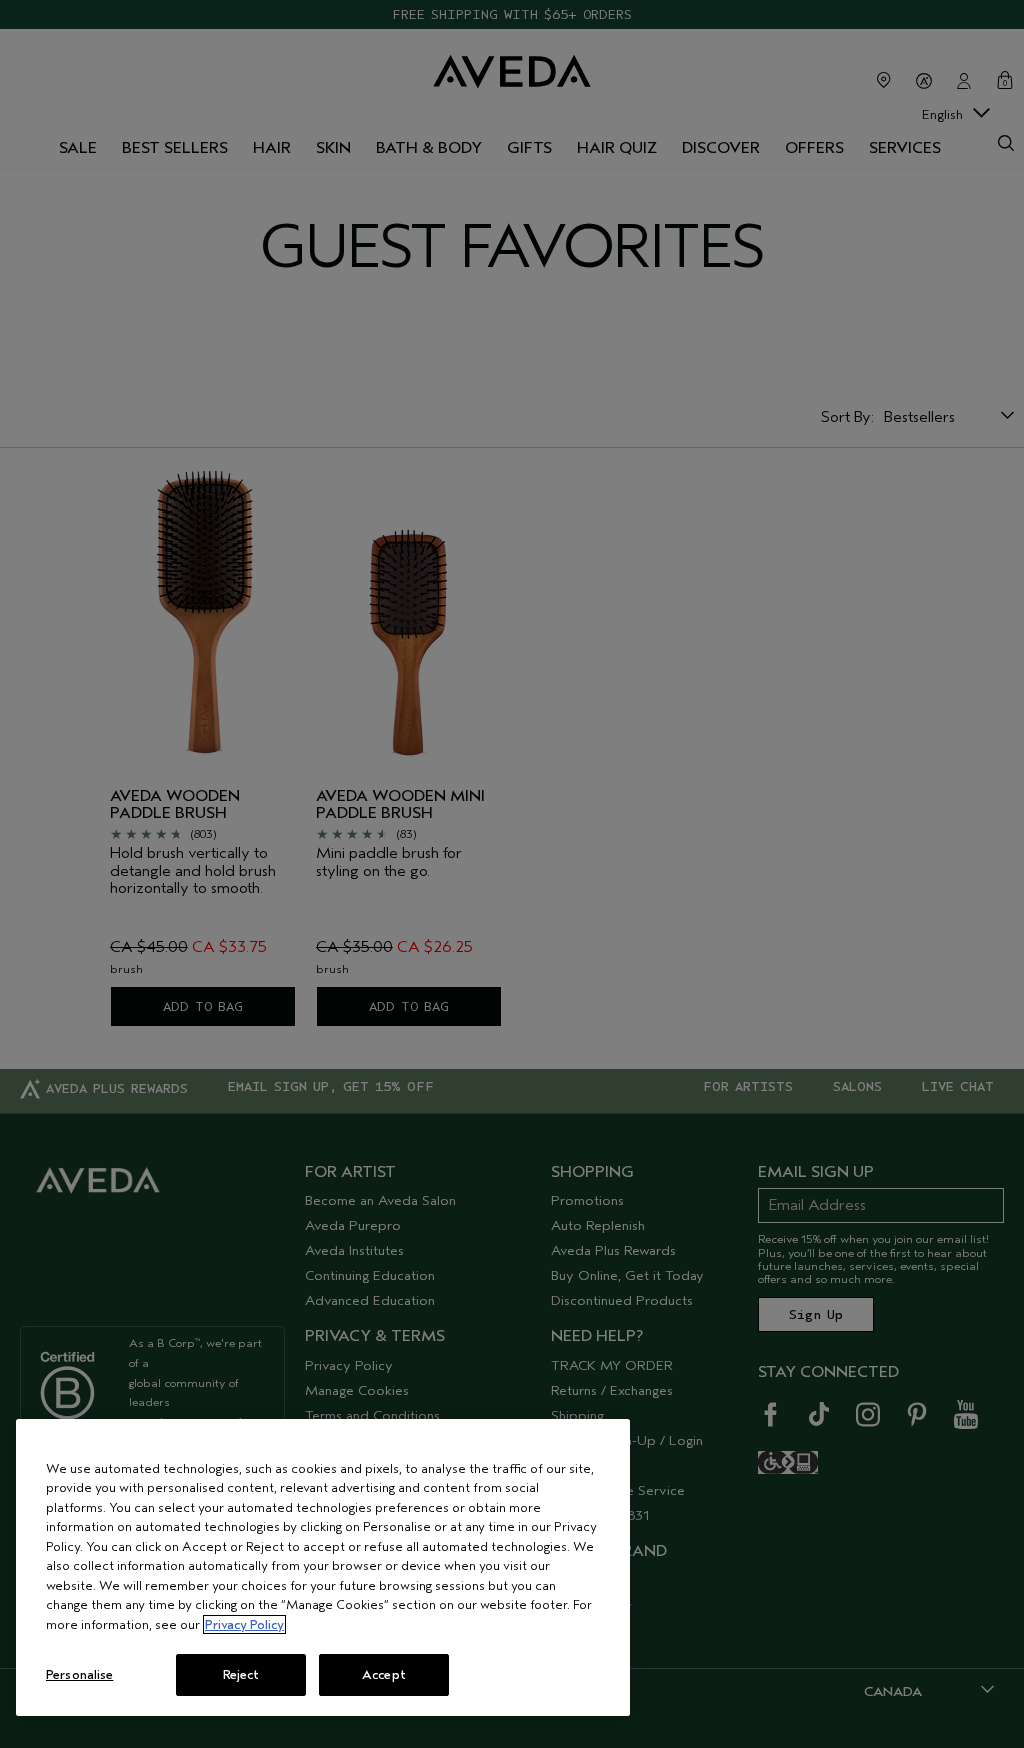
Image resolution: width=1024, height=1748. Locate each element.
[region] (323, 1567)
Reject (241, 1674)
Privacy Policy (244, 1624)
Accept (384, 1674)
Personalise (79, 1674)
